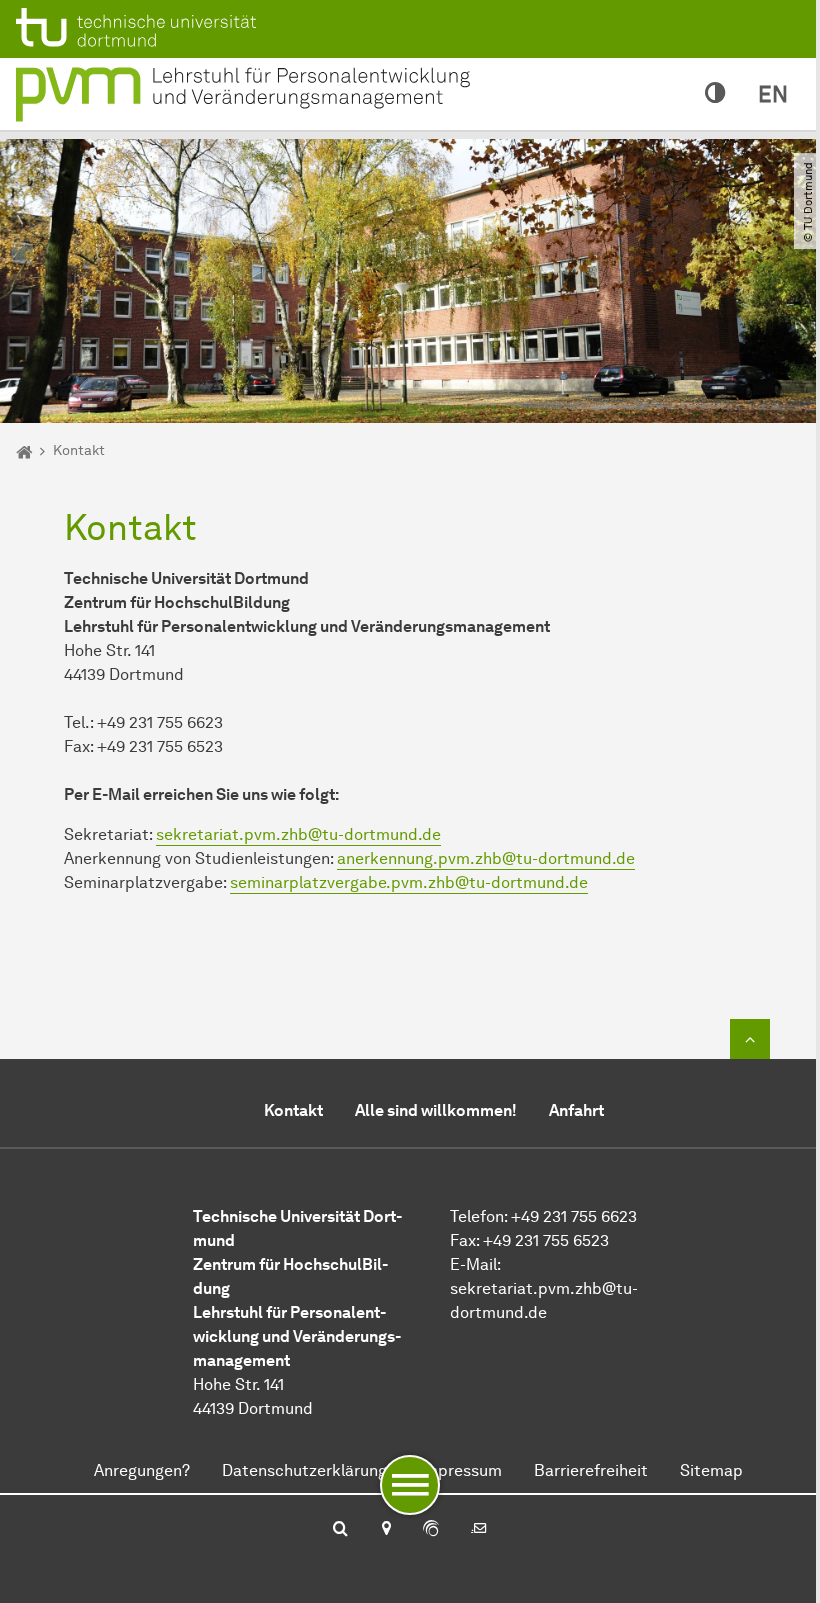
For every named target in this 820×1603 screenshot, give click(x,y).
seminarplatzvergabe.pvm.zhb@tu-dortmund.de (409, 882)
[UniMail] (479, 1530)
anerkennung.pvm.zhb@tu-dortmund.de (486, 858)
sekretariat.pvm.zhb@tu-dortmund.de (298, 834)
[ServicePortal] (431, 1530)
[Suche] (340, 1530)
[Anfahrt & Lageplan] (385, 1530)
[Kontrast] (715, 94)
